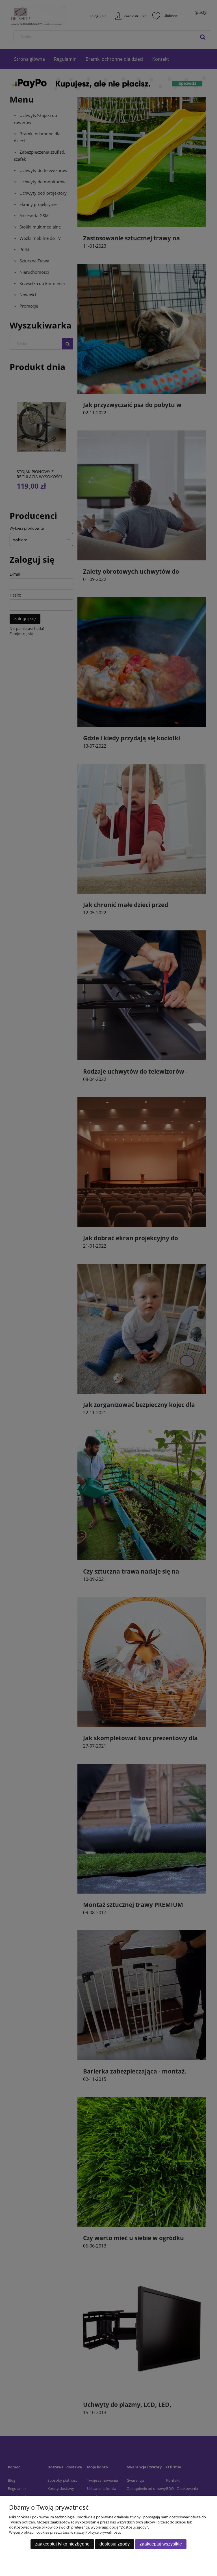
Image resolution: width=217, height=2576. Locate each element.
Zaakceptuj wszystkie (161, 2544)
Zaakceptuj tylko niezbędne (62, 2544)
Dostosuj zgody (115, 2544)
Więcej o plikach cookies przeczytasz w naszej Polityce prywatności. (65, 2532)
